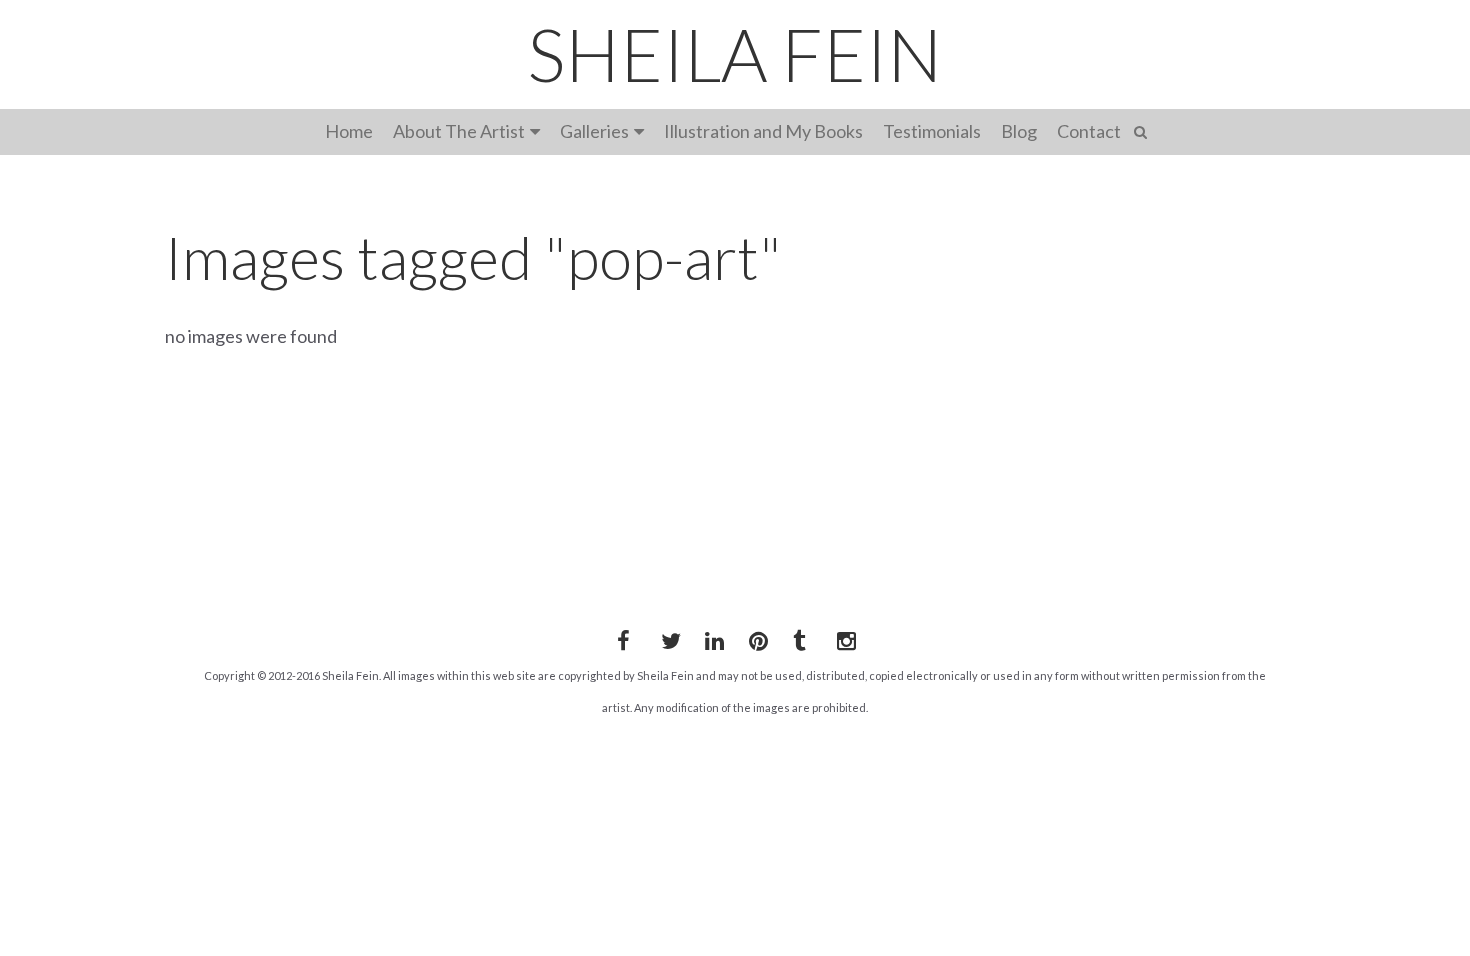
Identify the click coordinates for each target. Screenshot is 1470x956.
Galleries (594, 131)
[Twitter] (667, 637)
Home (349, 131)
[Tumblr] (799, 637)
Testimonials (932, 131)
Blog (1019, 131)
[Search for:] (1143, 129)
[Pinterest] (755, 637)
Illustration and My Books (763, 131)
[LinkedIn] (711, 637)
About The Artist (459, 131)
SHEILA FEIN (735, 54)
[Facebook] (623, 637)
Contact (1089, 131)
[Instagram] (843, 637)
